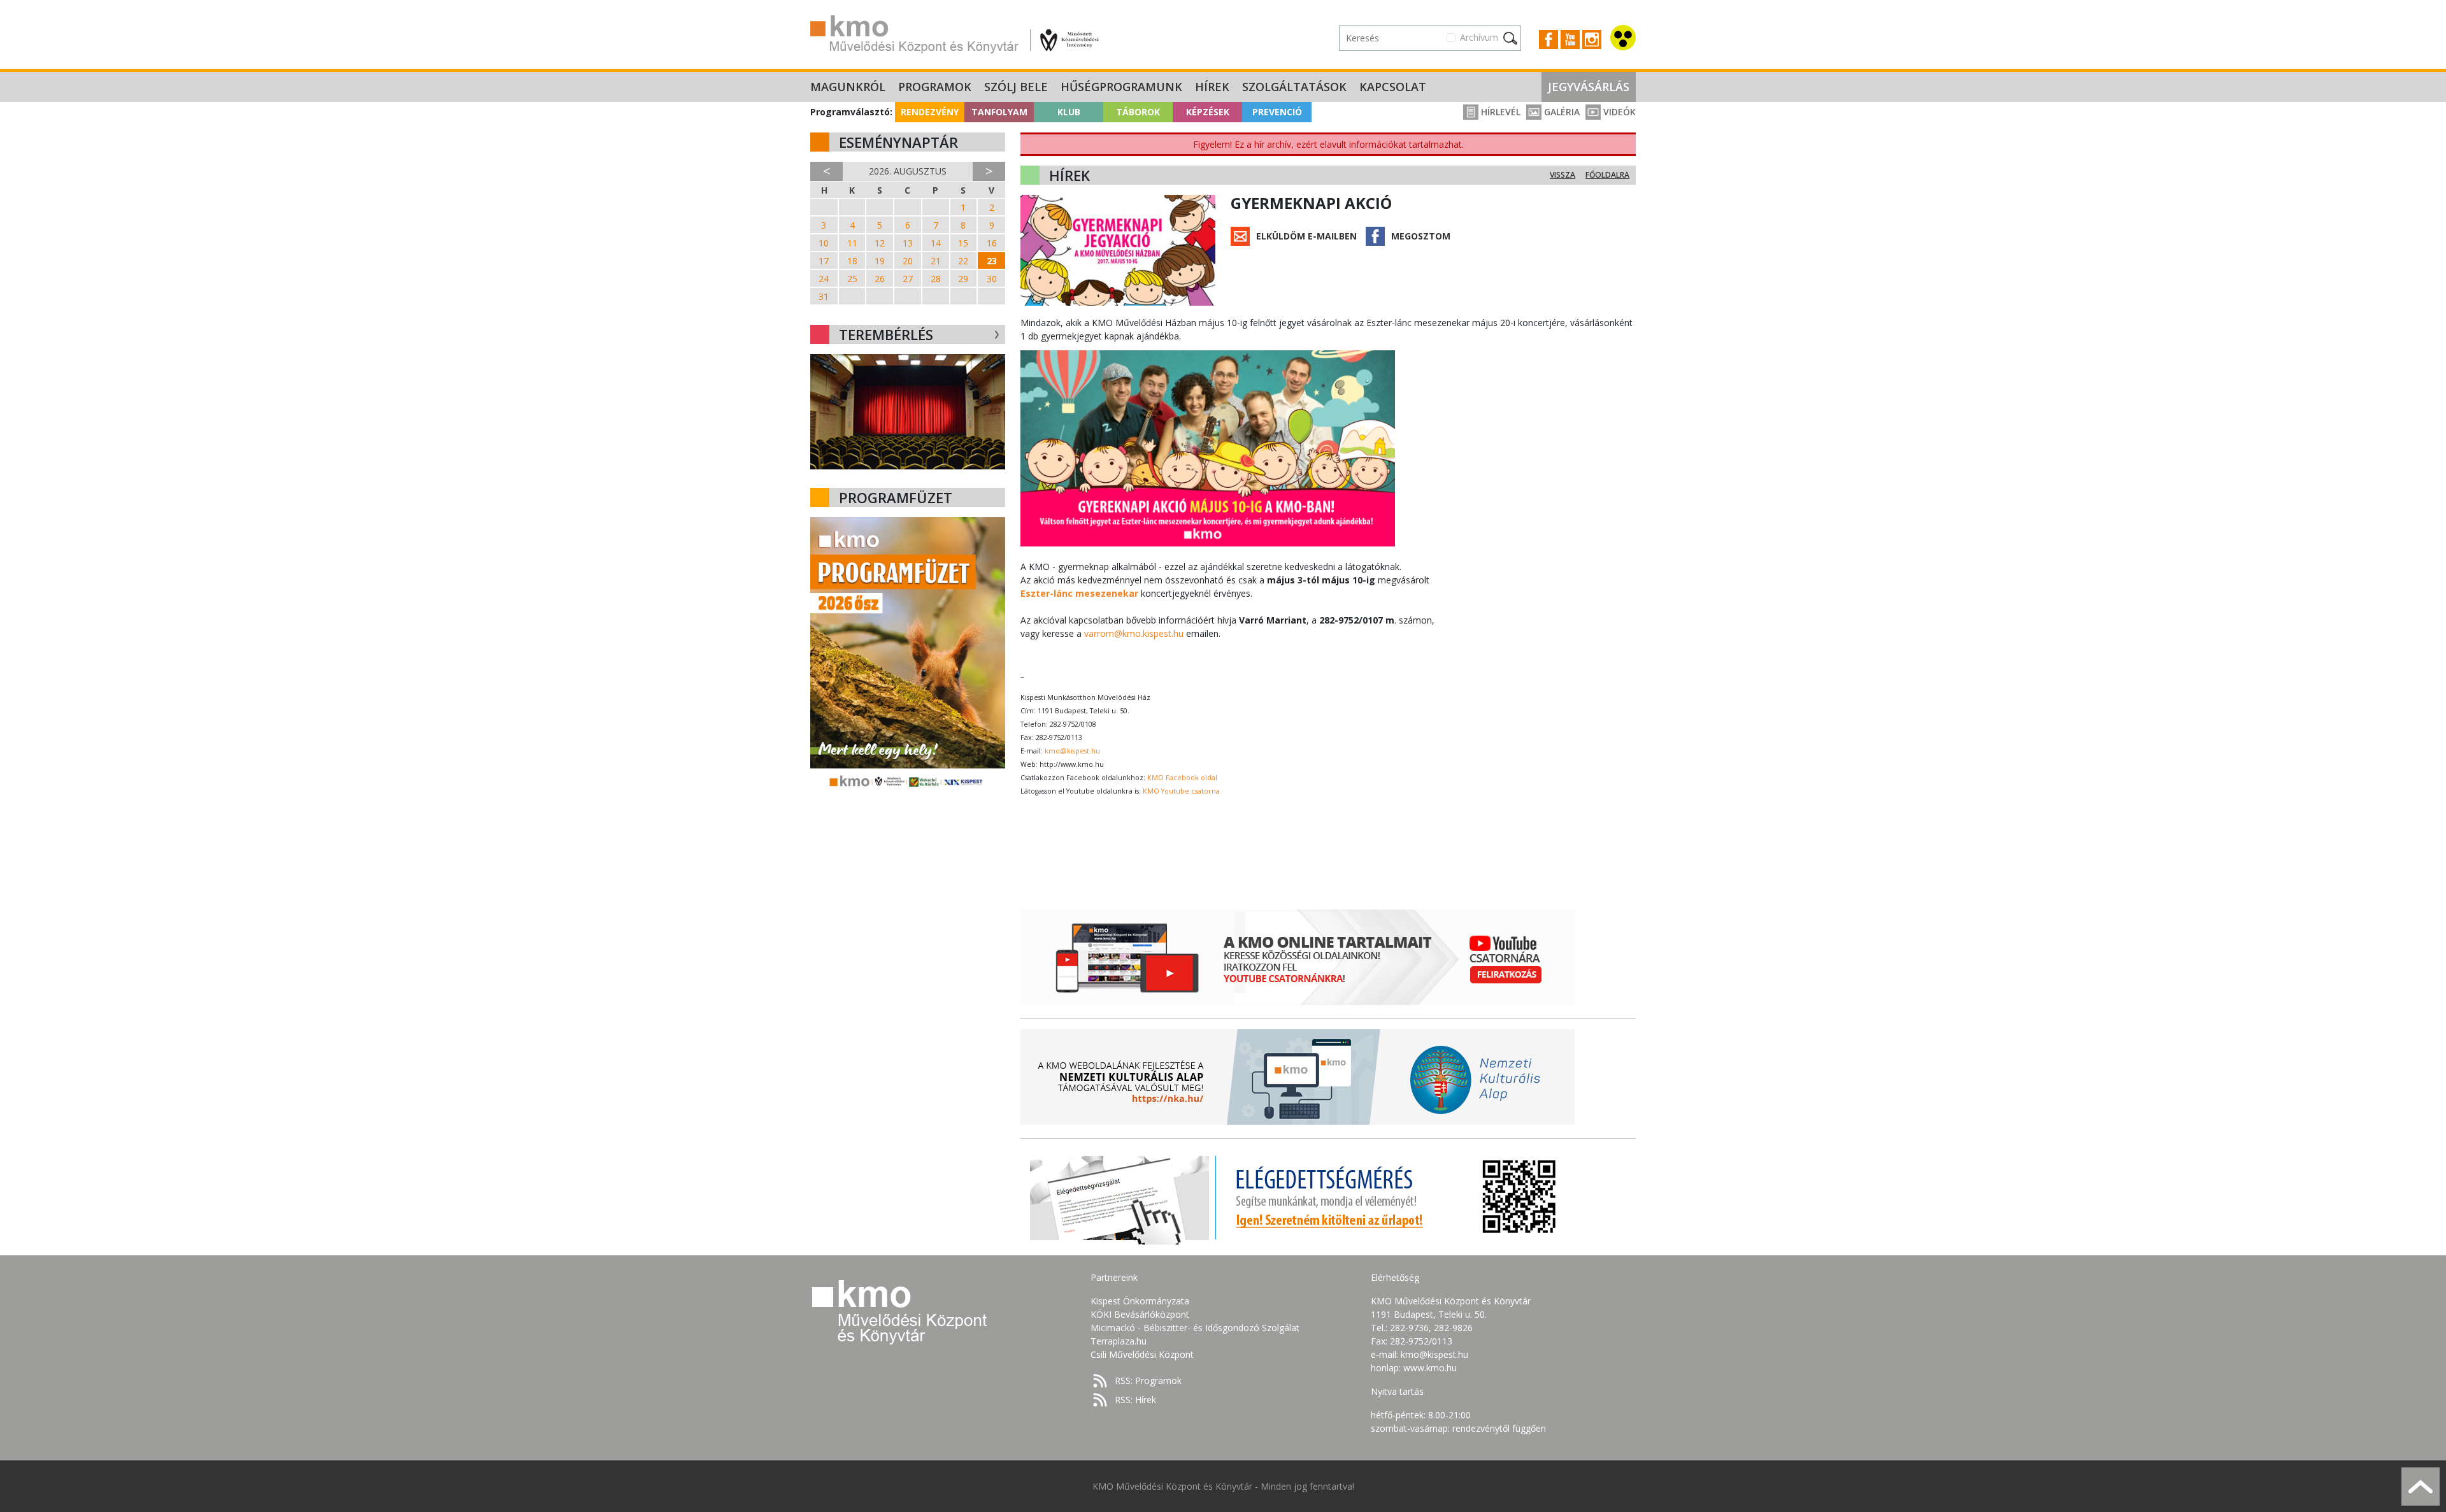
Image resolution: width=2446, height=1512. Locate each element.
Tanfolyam (999, 112)
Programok (935, 87)
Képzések (1208, 112)
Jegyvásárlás (1589, 87)
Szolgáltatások (1294, 87)
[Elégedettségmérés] (1298, 1197)
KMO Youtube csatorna (1181, 791)
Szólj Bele (1016, 87)
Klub (1069, 112)
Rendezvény (930, 112)
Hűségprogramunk (1121, 87)
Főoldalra (1607, 175)
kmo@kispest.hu (1072, 751)
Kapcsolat (1393, 87)
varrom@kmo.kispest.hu (1134, 633)
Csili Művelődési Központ (1142, 1354)
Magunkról (848, 87)
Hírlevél (1499, 112)
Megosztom (1421, 236)
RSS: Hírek (1135, 1400)
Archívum (1479, 37)
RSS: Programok (1148, 1380)
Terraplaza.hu (1119, 1341)
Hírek (1212, 87)
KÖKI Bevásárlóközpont (1140, 1314)
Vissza (1563, 175)
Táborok (1138, 112)
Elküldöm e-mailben (1306, 236)
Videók (1618, 112)
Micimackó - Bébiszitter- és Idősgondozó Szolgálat (1195, 1328)
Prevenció (1277, 112)
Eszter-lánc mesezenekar (1079, 593)
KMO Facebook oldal (1182, 778)
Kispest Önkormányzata (1140, 1301)
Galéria (1561, 112)
